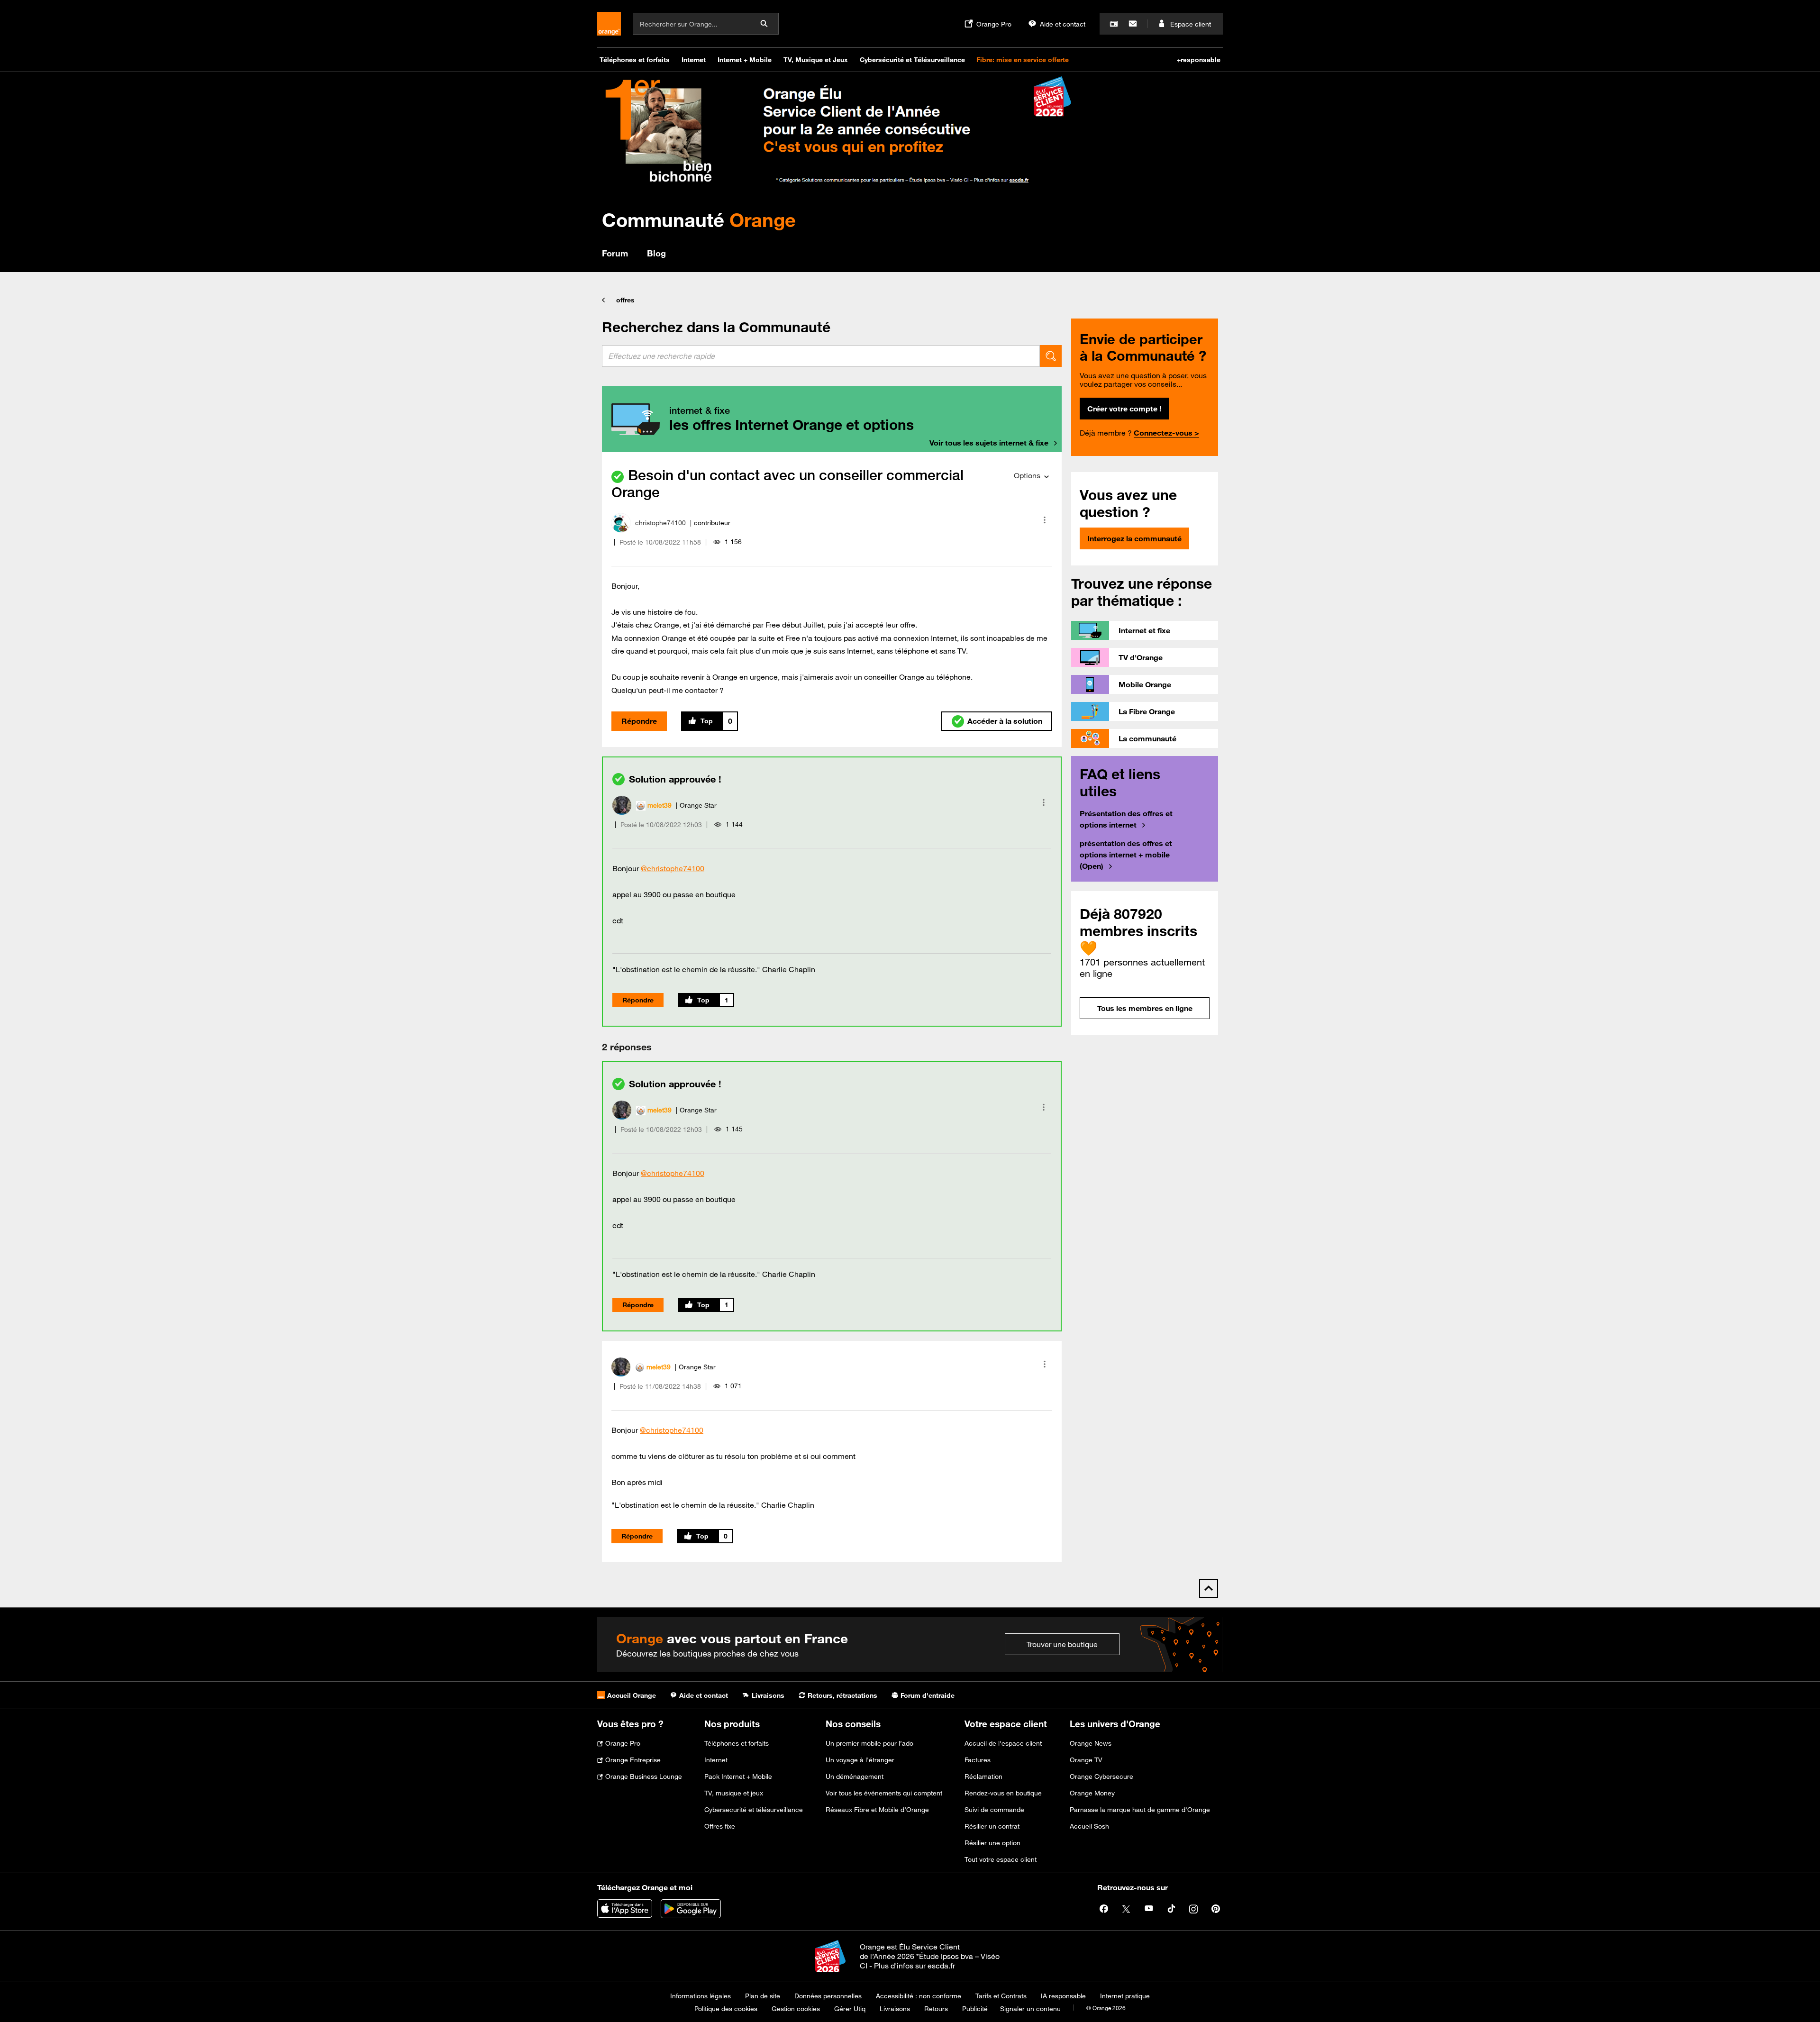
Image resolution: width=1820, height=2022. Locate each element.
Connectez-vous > (1166, 433)
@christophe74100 (673, 868)
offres (625, 300)
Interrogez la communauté (1134, 538)
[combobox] (821, 356)
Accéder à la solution (1005, 721)
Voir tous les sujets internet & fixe (989, 443)
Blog (656, 253)
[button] (1045, 520)
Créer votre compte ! (1124, 409)
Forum (615, 253)
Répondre (639, 721)
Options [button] (1027, 475)
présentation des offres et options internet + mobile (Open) (1126, 855)
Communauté (699, 220)
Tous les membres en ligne (1145, 1008)
